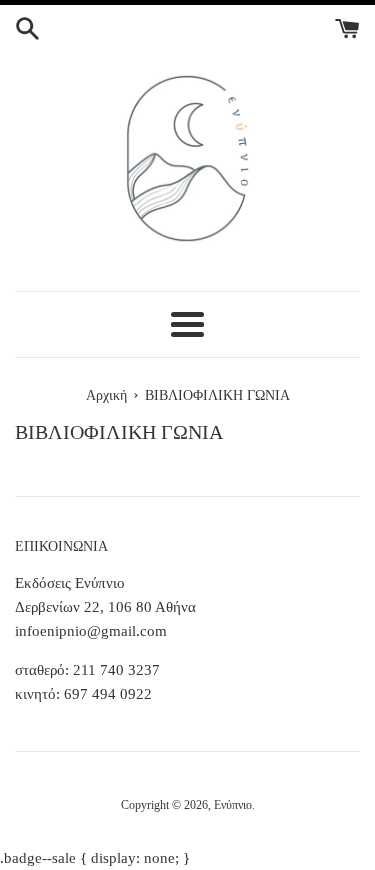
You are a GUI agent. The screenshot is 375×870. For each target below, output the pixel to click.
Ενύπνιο (233, 805)
